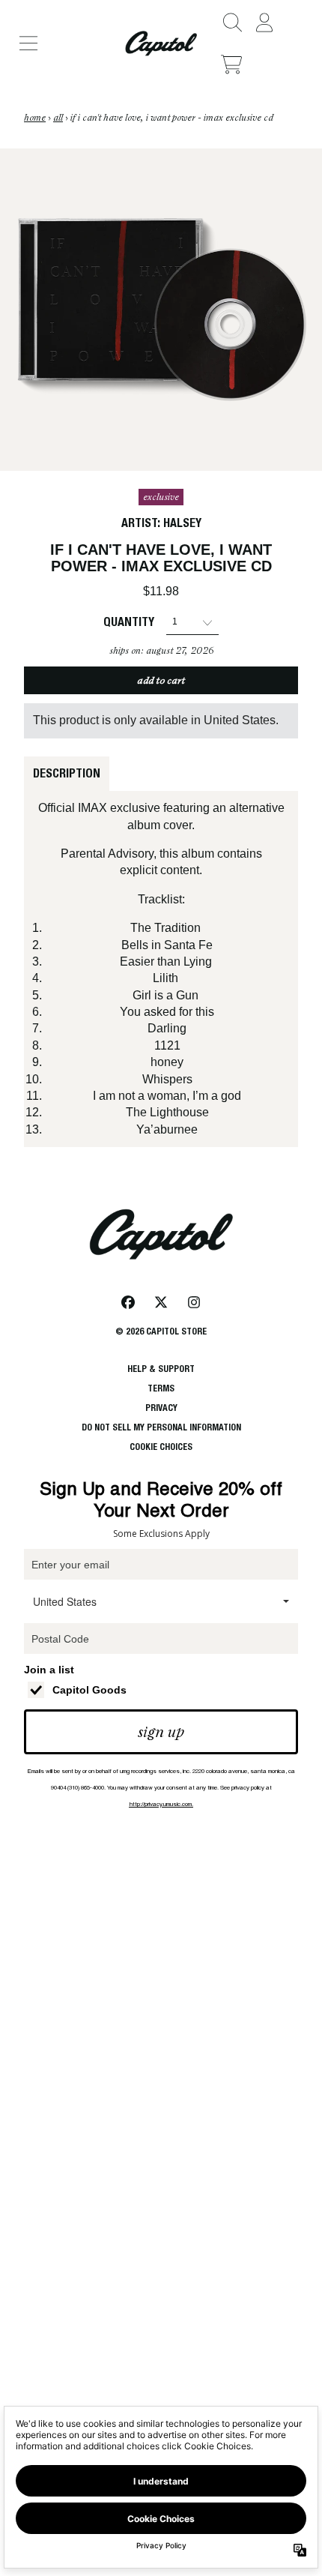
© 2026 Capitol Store (161, 1331)
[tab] (67, 774)
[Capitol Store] (161, 43)
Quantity (129, 622)
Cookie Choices (161, 1447)
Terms (161, 1388)
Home (35, 118)
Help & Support (161, 1369)
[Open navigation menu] (28, 43)
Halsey (182, 523)
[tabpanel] (161, 969)
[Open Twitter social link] (161, 1302)
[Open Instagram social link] (194, 1302)
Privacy (161, 1408)
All (58, 118)
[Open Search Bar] (231, 22)
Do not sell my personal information (161, 1427)
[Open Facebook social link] (128, 1302)
